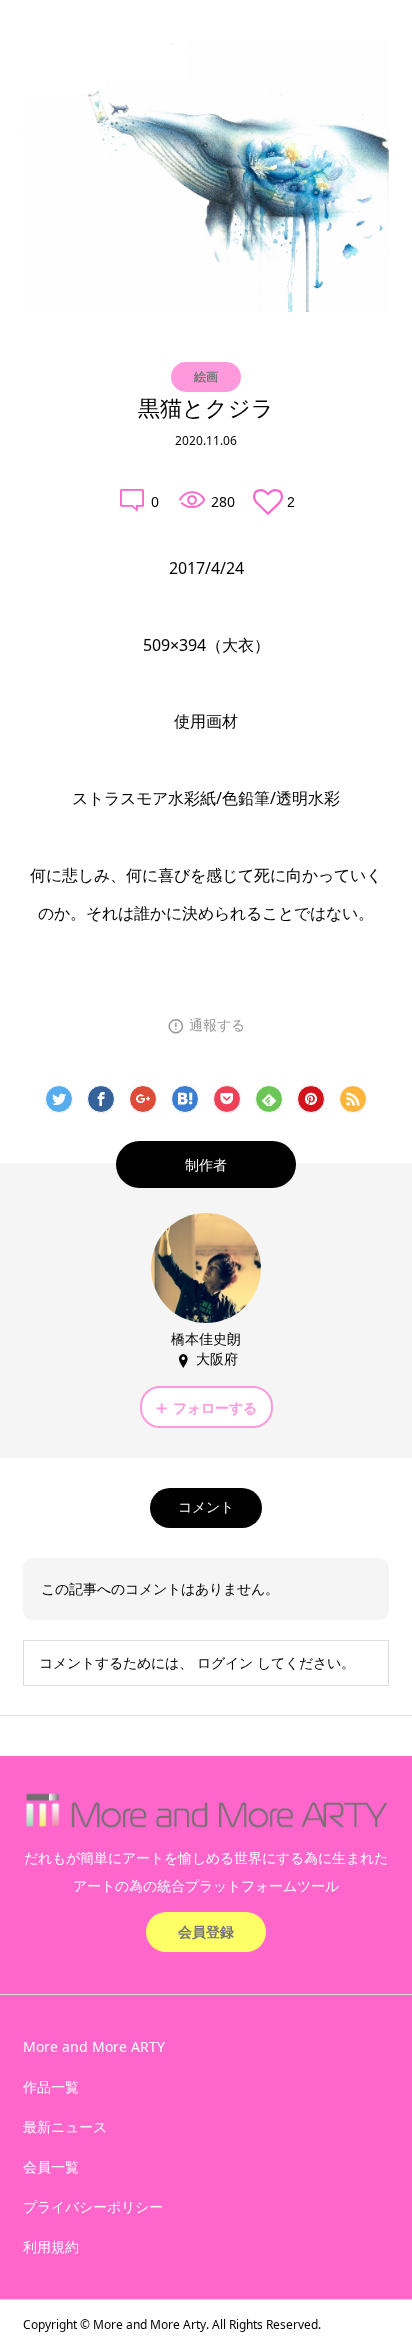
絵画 (206, 376)
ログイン (225, 1662)
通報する (217, 1025)
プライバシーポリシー (93, 2206)
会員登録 (206, 1931)
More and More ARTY (94, 2046)
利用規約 (51, 2246)
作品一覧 (51, 2086)
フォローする (215, 1408)
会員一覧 (51, 2166)
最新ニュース (65, 2126)
